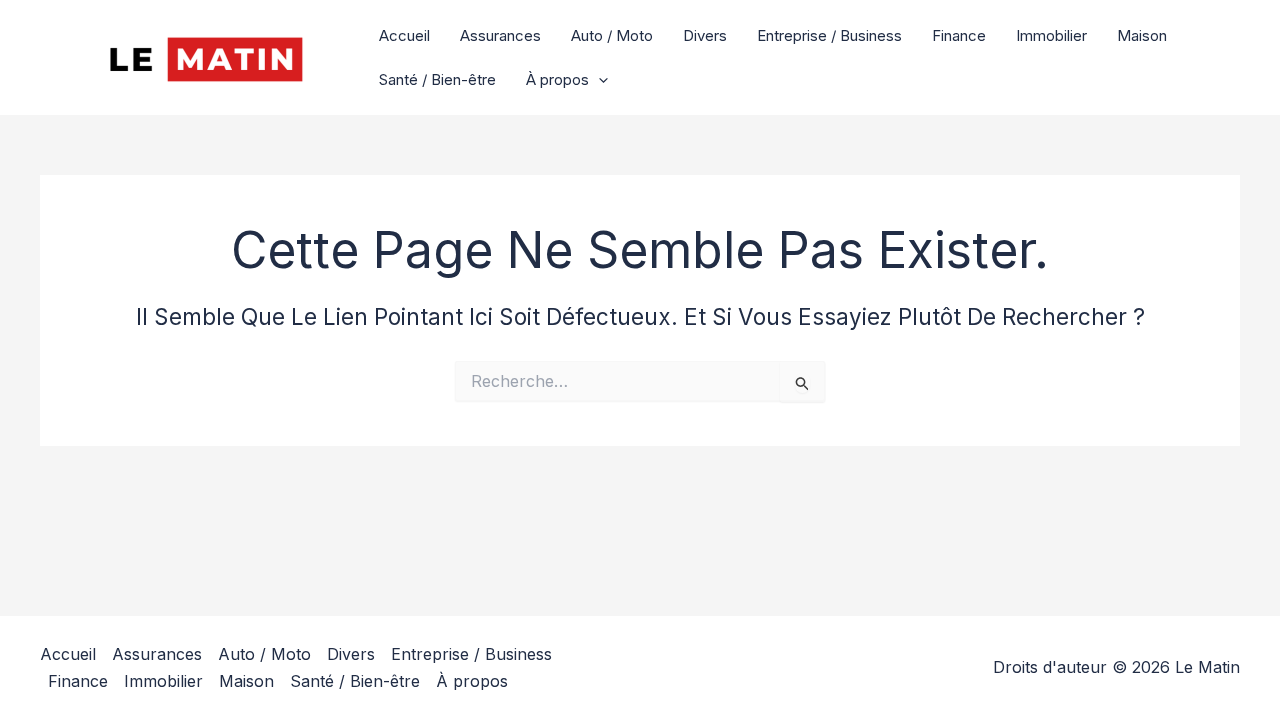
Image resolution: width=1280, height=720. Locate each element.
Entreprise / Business (829, 35)
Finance (959, 35)
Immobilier (1051, 35)
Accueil (404, 35)
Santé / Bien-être (437, 79)
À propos (557, 79)
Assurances (500, 35)
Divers (705, 35)
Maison (1142, 35)
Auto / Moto (612, 35)
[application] (598, 80)
